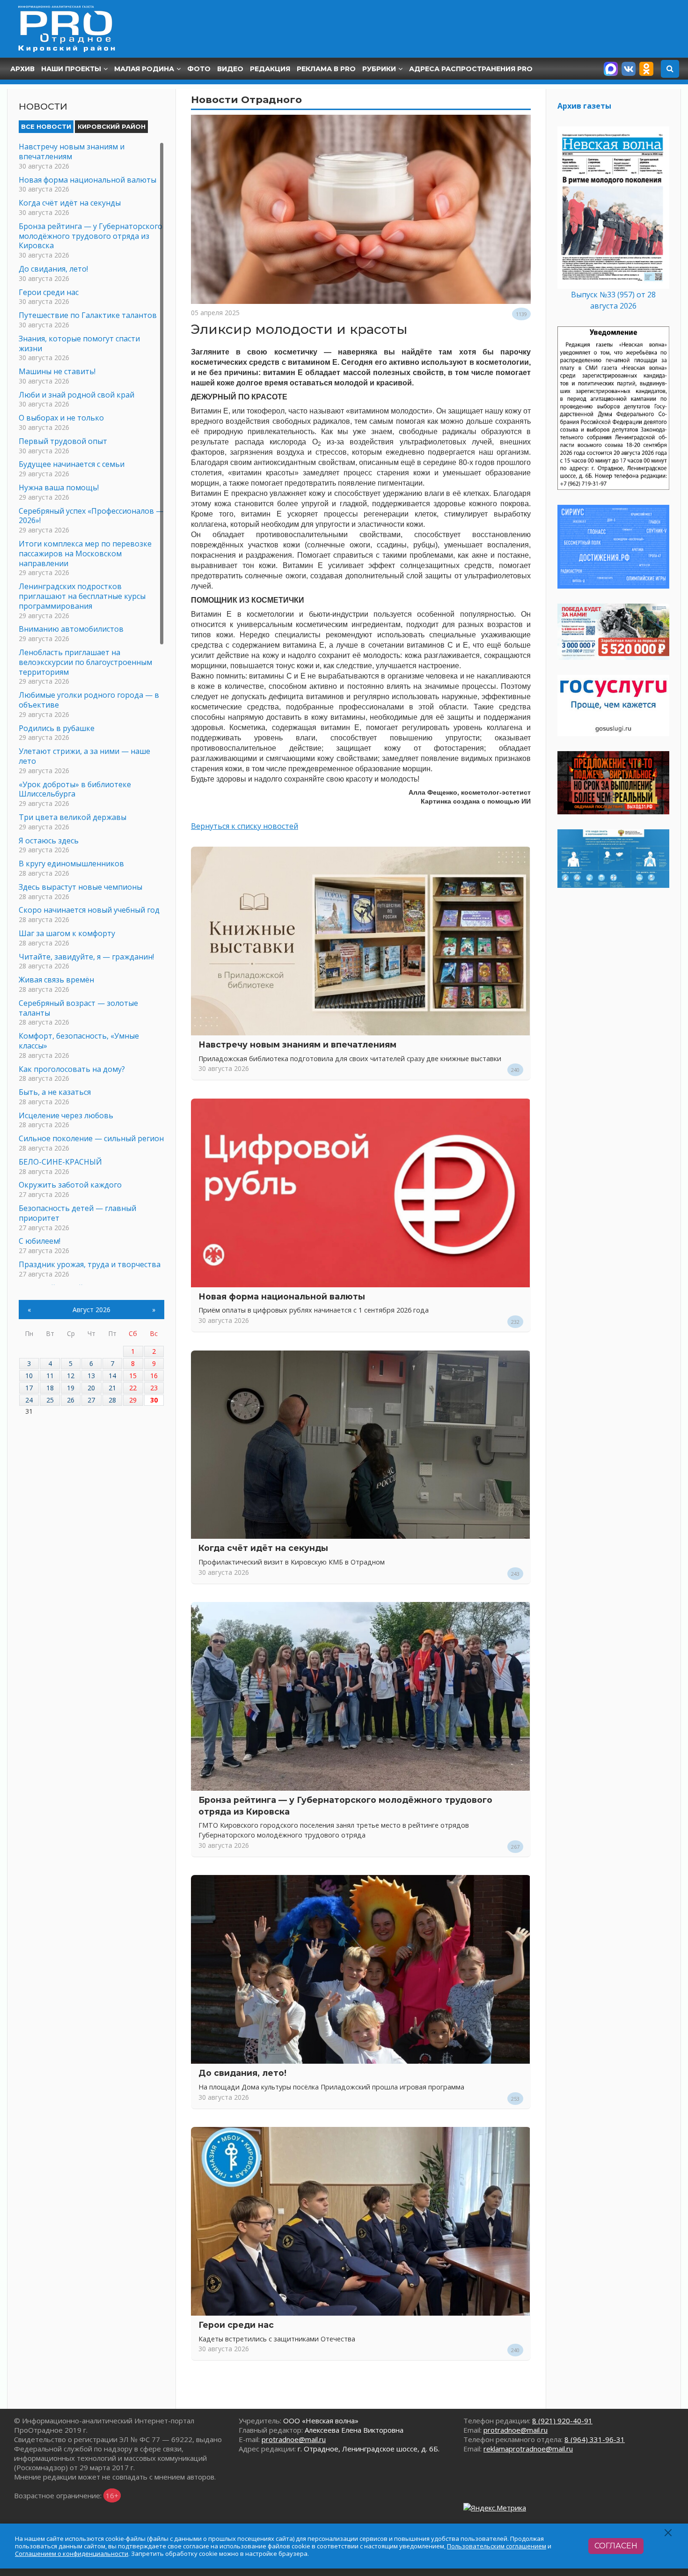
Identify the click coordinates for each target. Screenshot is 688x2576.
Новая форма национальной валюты (282, 1296)
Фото (199, 69)
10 (29, 1376)
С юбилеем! (40, 1241)
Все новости (46, 126)
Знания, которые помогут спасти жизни (79, 343)
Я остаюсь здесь (49, 841)
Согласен (616, 2546)
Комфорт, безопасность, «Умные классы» (79, 1041)
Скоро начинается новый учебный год (89, 910)
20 (91, 1388)
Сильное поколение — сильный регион (91, 1138)
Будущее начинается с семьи (72, 464)
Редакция (270, 69)
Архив (22, 69)
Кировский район (112, 126)
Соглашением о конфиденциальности (72, 2554)
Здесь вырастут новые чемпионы (81, 887)
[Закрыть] (669, 2533)
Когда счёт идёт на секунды (263, 1548)
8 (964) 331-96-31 (595, 2439)
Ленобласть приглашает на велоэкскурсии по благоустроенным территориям (85, 662)
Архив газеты (584, 106)
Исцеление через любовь (66, 1115)
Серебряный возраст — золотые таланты (78, 1008)
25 (50, 1400)
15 (133, 1376)
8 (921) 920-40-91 (562, 2421)
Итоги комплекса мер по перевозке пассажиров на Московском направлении (85, 554)
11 (50, 1376)
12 (71, 1376)
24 (29, 1400)
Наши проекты (71, 69)
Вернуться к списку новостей (245, 826)
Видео (230, 69)
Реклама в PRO (326, 69)
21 (112, 1388)
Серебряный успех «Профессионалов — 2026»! (91, 516)
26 (71, 1400)
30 (154, 1400)
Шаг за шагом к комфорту (67, 933)
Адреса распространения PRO (471, 69)
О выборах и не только (61, 418)
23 (154, 1388)
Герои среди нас (236, 2325)
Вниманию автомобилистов (71, 629)
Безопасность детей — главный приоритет (77, 1213)
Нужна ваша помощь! (59, 487)
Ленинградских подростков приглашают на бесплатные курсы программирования (82, 596)
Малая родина (144, 69)
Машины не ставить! (57, 371)
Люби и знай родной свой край (77, 395)
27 (91, 1400)
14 (112, 1376)
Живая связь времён (56, 980)
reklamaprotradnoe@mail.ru (528, 2449)
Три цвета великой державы (73, 817)
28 (112, 1400)
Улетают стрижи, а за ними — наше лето (84, 756)
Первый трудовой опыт (63, 441)
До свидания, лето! (242, 2073)
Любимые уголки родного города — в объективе (89, 700)
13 (91, 1376)
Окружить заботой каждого (70, 1185)
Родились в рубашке (57, 728)
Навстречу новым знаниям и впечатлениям (297, 1044)
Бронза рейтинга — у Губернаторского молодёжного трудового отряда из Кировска (91, 236)
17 (29, 1388)
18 (50, 1388)
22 (133, 1388)
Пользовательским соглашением (497, 2546)
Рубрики (379, 69)
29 (133, 1400)
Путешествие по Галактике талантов (88, 315)
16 (154, 1376)
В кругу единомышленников (71, 864)
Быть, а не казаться (55, 1092)
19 (71, 1388)
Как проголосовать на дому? (72, 1069)
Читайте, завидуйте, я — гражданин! (86, 957)
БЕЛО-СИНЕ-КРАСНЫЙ (60, 1162)
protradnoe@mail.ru (294, 2439)
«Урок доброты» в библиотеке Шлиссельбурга (75, 789)
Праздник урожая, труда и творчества (90, 1264)
